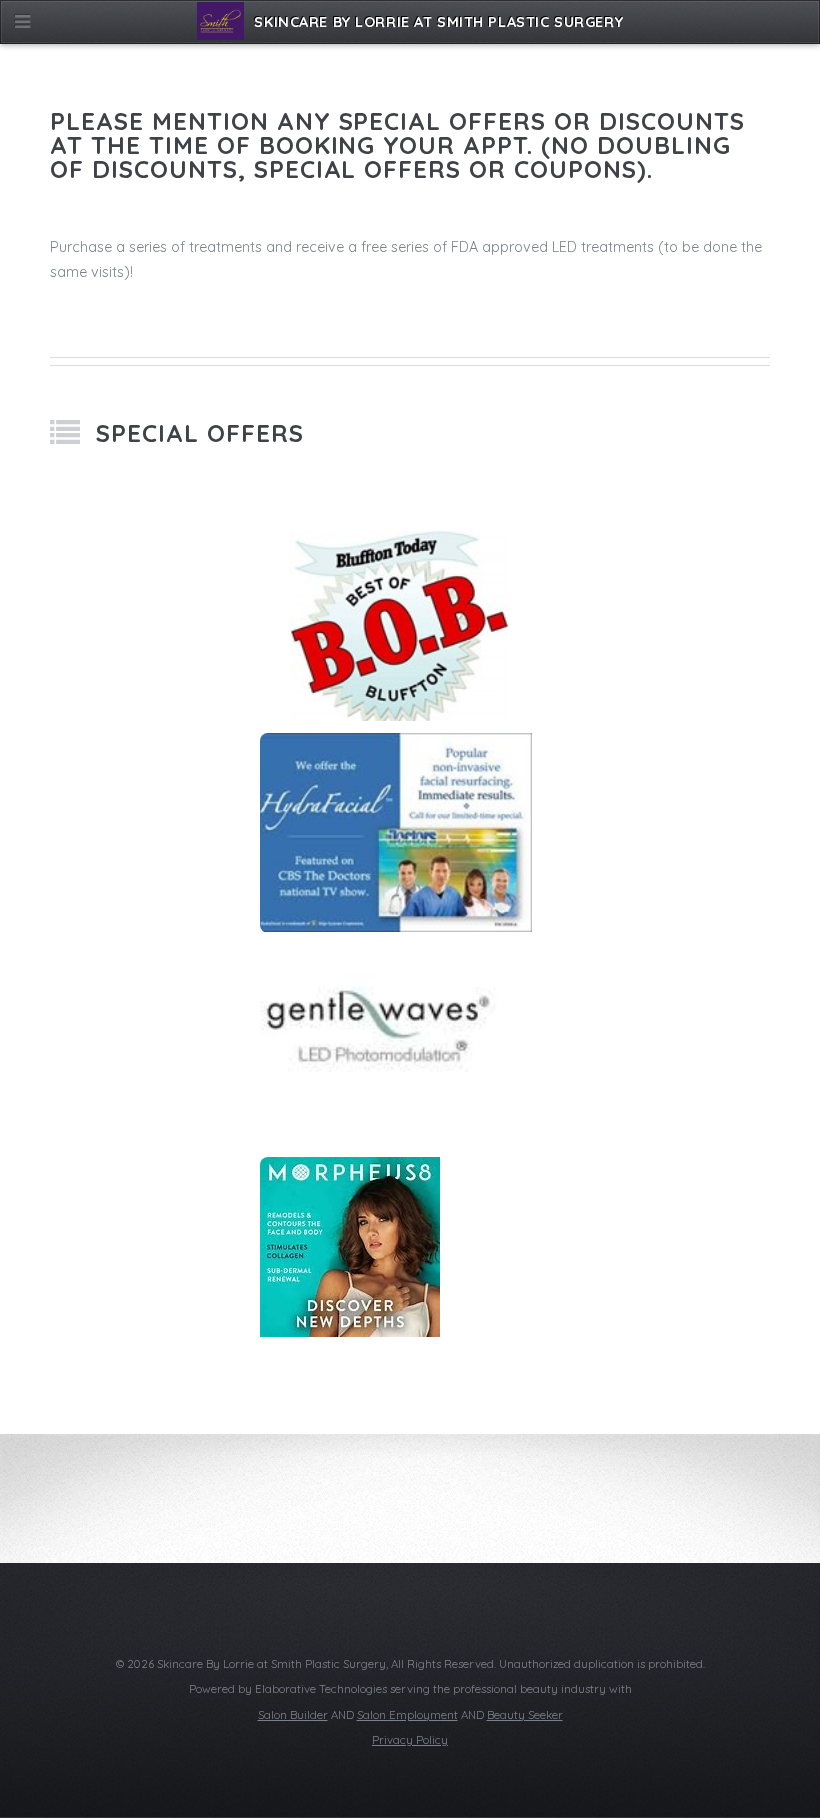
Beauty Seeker (525, 1715)
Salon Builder (293, 1715)
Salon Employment (407, 1715)
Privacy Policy (410, 1740)
